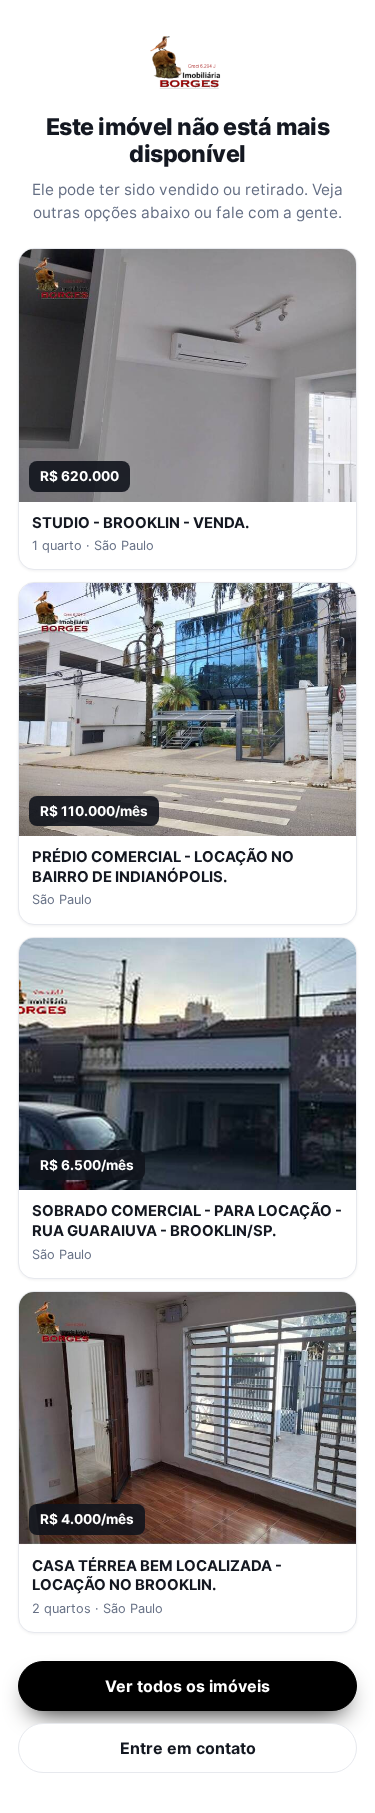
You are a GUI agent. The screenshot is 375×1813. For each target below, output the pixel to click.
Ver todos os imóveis (187, 1686)
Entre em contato (188, 1748)
